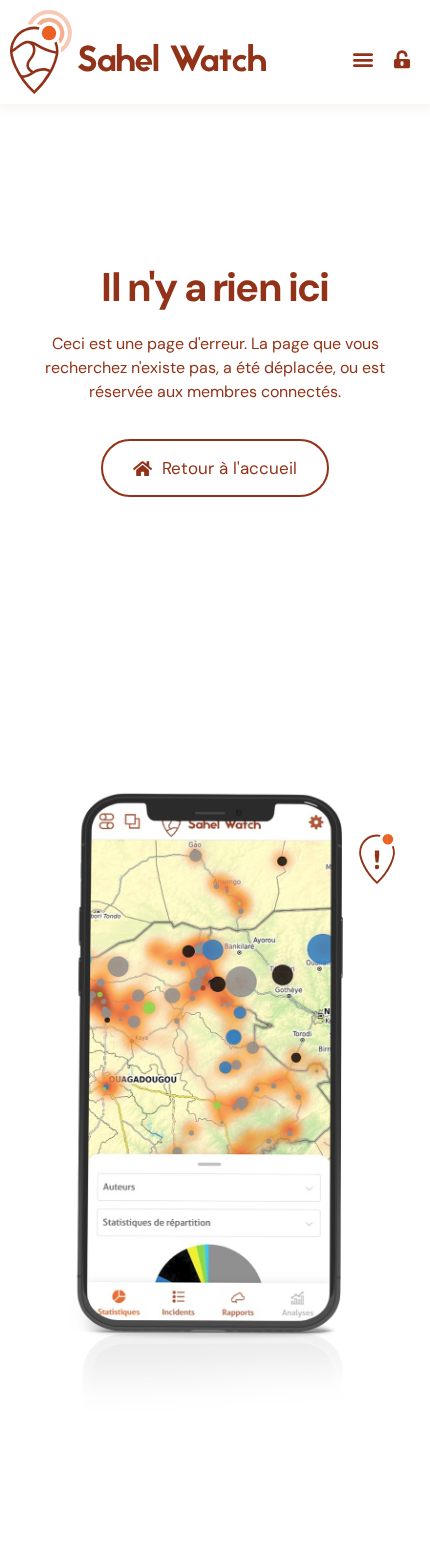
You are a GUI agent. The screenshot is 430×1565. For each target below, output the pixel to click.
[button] (363, 59)
